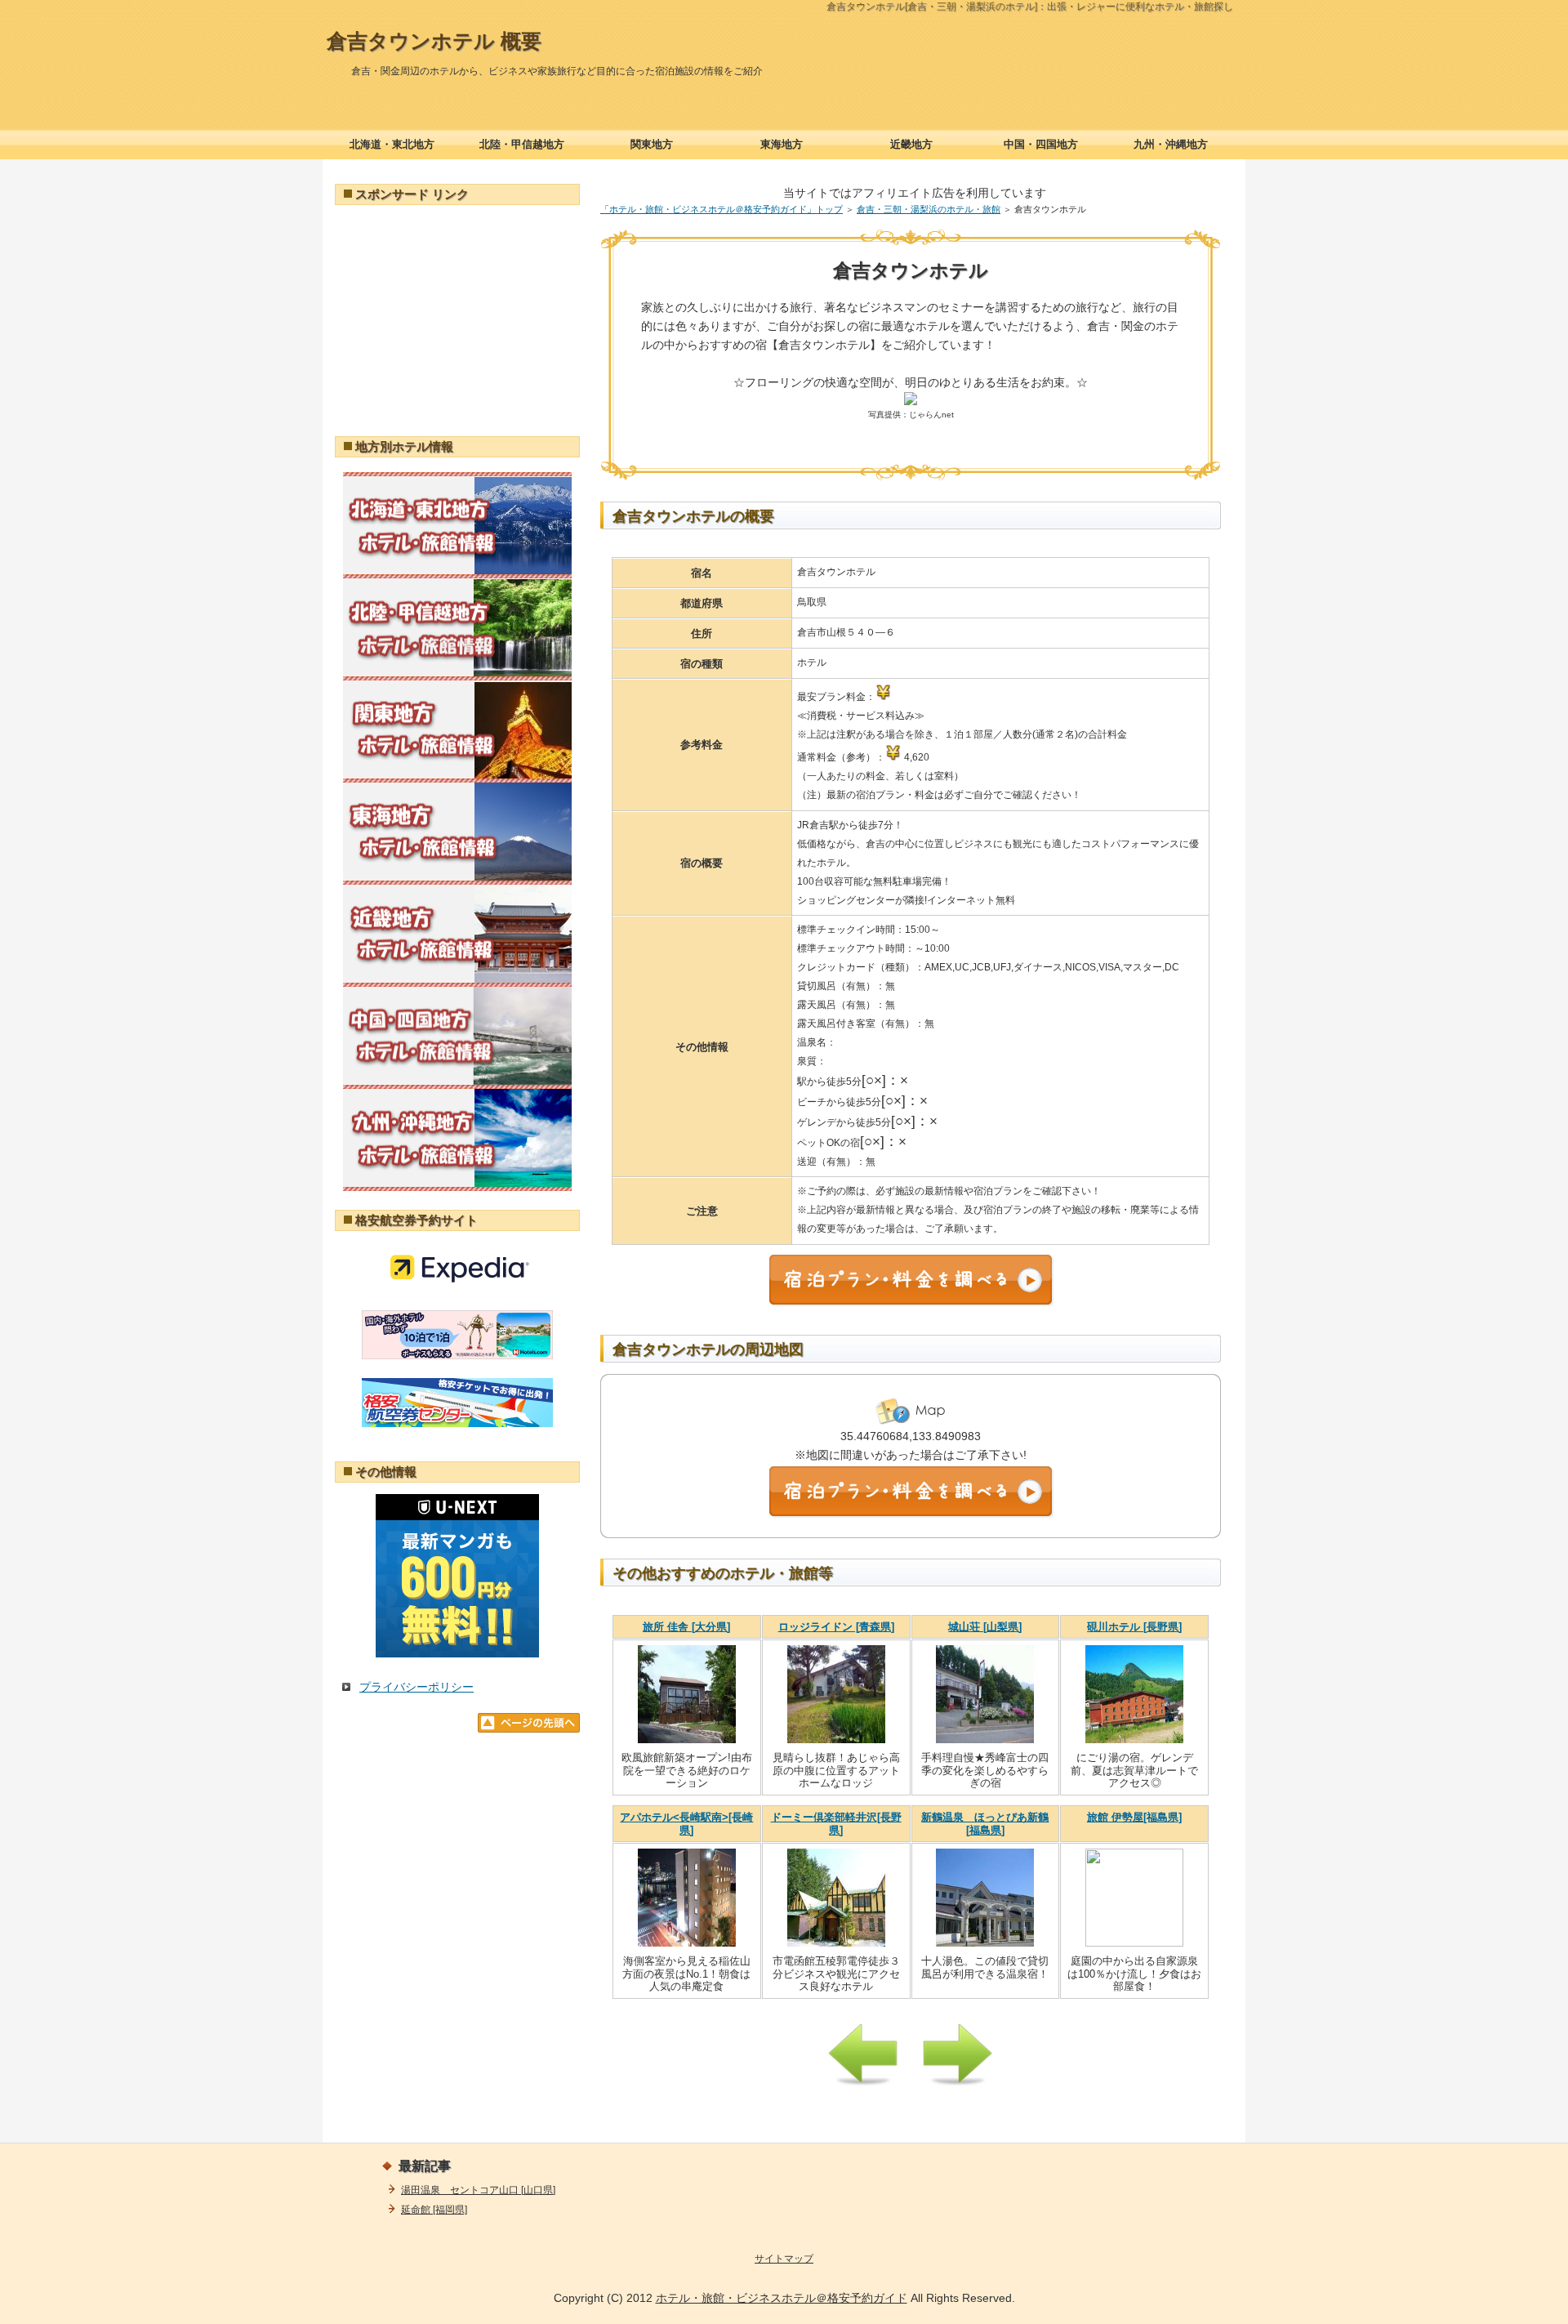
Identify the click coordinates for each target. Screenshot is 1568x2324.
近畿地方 (911, 144)
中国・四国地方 (1041, 144)
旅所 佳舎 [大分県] (686, 1627)
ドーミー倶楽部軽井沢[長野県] (836, 1824)
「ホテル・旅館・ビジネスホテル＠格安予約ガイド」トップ (722, 209)
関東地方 (652, 144)
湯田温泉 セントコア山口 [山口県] (478, 2190)
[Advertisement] (457, 319)
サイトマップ (784, 2259)
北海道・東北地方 (392, 144)
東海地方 (782, 144)
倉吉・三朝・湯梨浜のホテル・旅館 (929, 209)
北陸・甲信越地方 (522, 144)
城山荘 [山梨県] (985, 1627)
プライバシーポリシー (416, 1687)
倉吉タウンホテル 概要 (434, 41)
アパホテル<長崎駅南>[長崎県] (686, 1824)
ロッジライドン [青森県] (836, 1627)
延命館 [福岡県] (434, 2210)
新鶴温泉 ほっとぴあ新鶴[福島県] (985, 1824)
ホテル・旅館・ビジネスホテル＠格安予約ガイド (782, 2298)
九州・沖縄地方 (1171, 144)
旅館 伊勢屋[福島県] (1134, 1817)
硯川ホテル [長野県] (1134, 1627)
